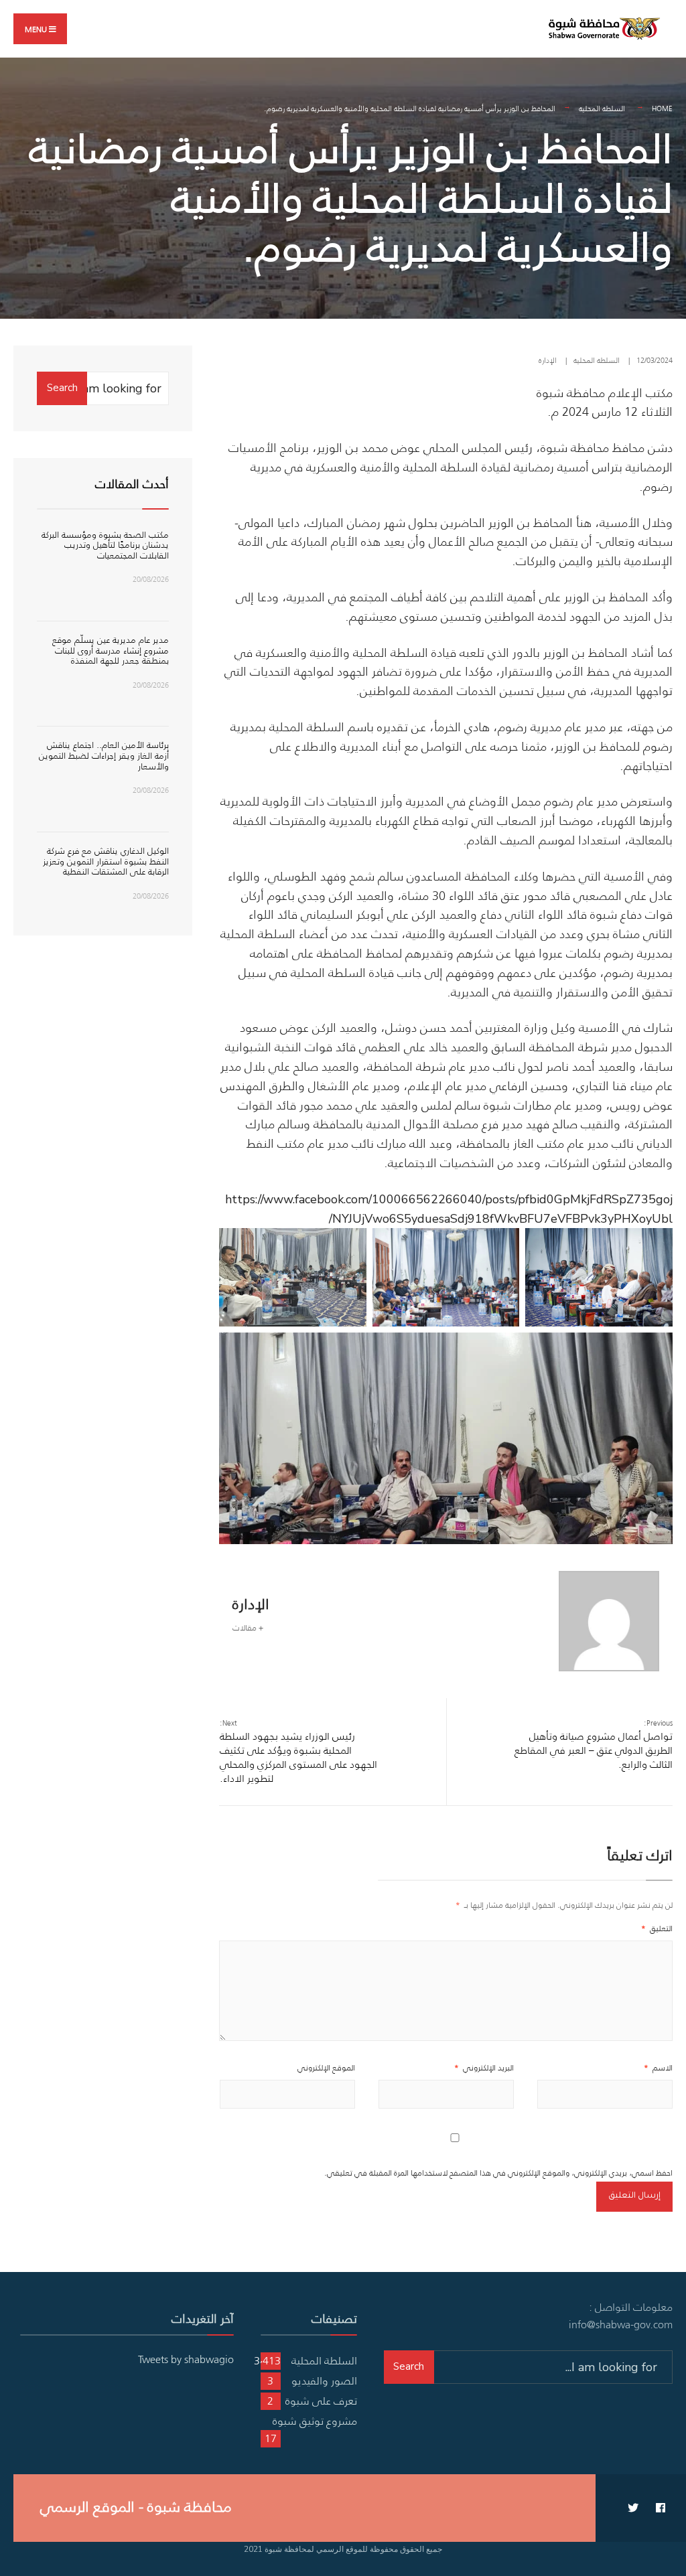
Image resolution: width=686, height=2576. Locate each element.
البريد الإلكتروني (484, 2067)
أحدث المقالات (132, 484)
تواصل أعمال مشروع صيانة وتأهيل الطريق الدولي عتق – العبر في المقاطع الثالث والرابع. (594, 1744)
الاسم (658, 2067)
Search (62, 388)
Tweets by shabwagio (186, 2359)
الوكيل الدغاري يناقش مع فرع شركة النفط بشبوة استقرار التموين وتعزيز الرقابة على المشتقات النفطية (106, 861)
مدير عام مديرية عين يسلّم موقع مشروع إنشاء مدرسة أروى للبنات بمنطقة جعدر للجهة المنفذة (111, 650)
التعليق (657, 1928)
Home (662, 108)
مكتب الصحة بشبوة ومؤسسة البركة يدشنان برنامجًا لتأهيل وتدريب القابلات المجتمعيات (105, 545)
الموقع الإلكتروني (326, 2067)
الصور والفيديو (324, 2380)
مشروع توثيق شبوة (315, 2421)
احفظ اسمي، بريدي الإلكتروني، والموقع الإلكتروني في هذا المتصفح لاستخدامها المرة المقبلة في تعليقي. (498, 2173)
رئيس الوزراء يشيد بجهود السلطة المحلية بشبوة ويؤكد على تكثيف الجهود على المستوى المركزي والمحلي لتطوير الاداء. (298, 1751)
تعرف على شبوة (321, 2401)
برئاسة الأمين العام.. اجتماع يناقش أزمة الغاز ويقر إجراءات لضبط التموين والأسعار (104, 755)
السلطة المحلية (602, 108)
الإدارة (548, 360)
